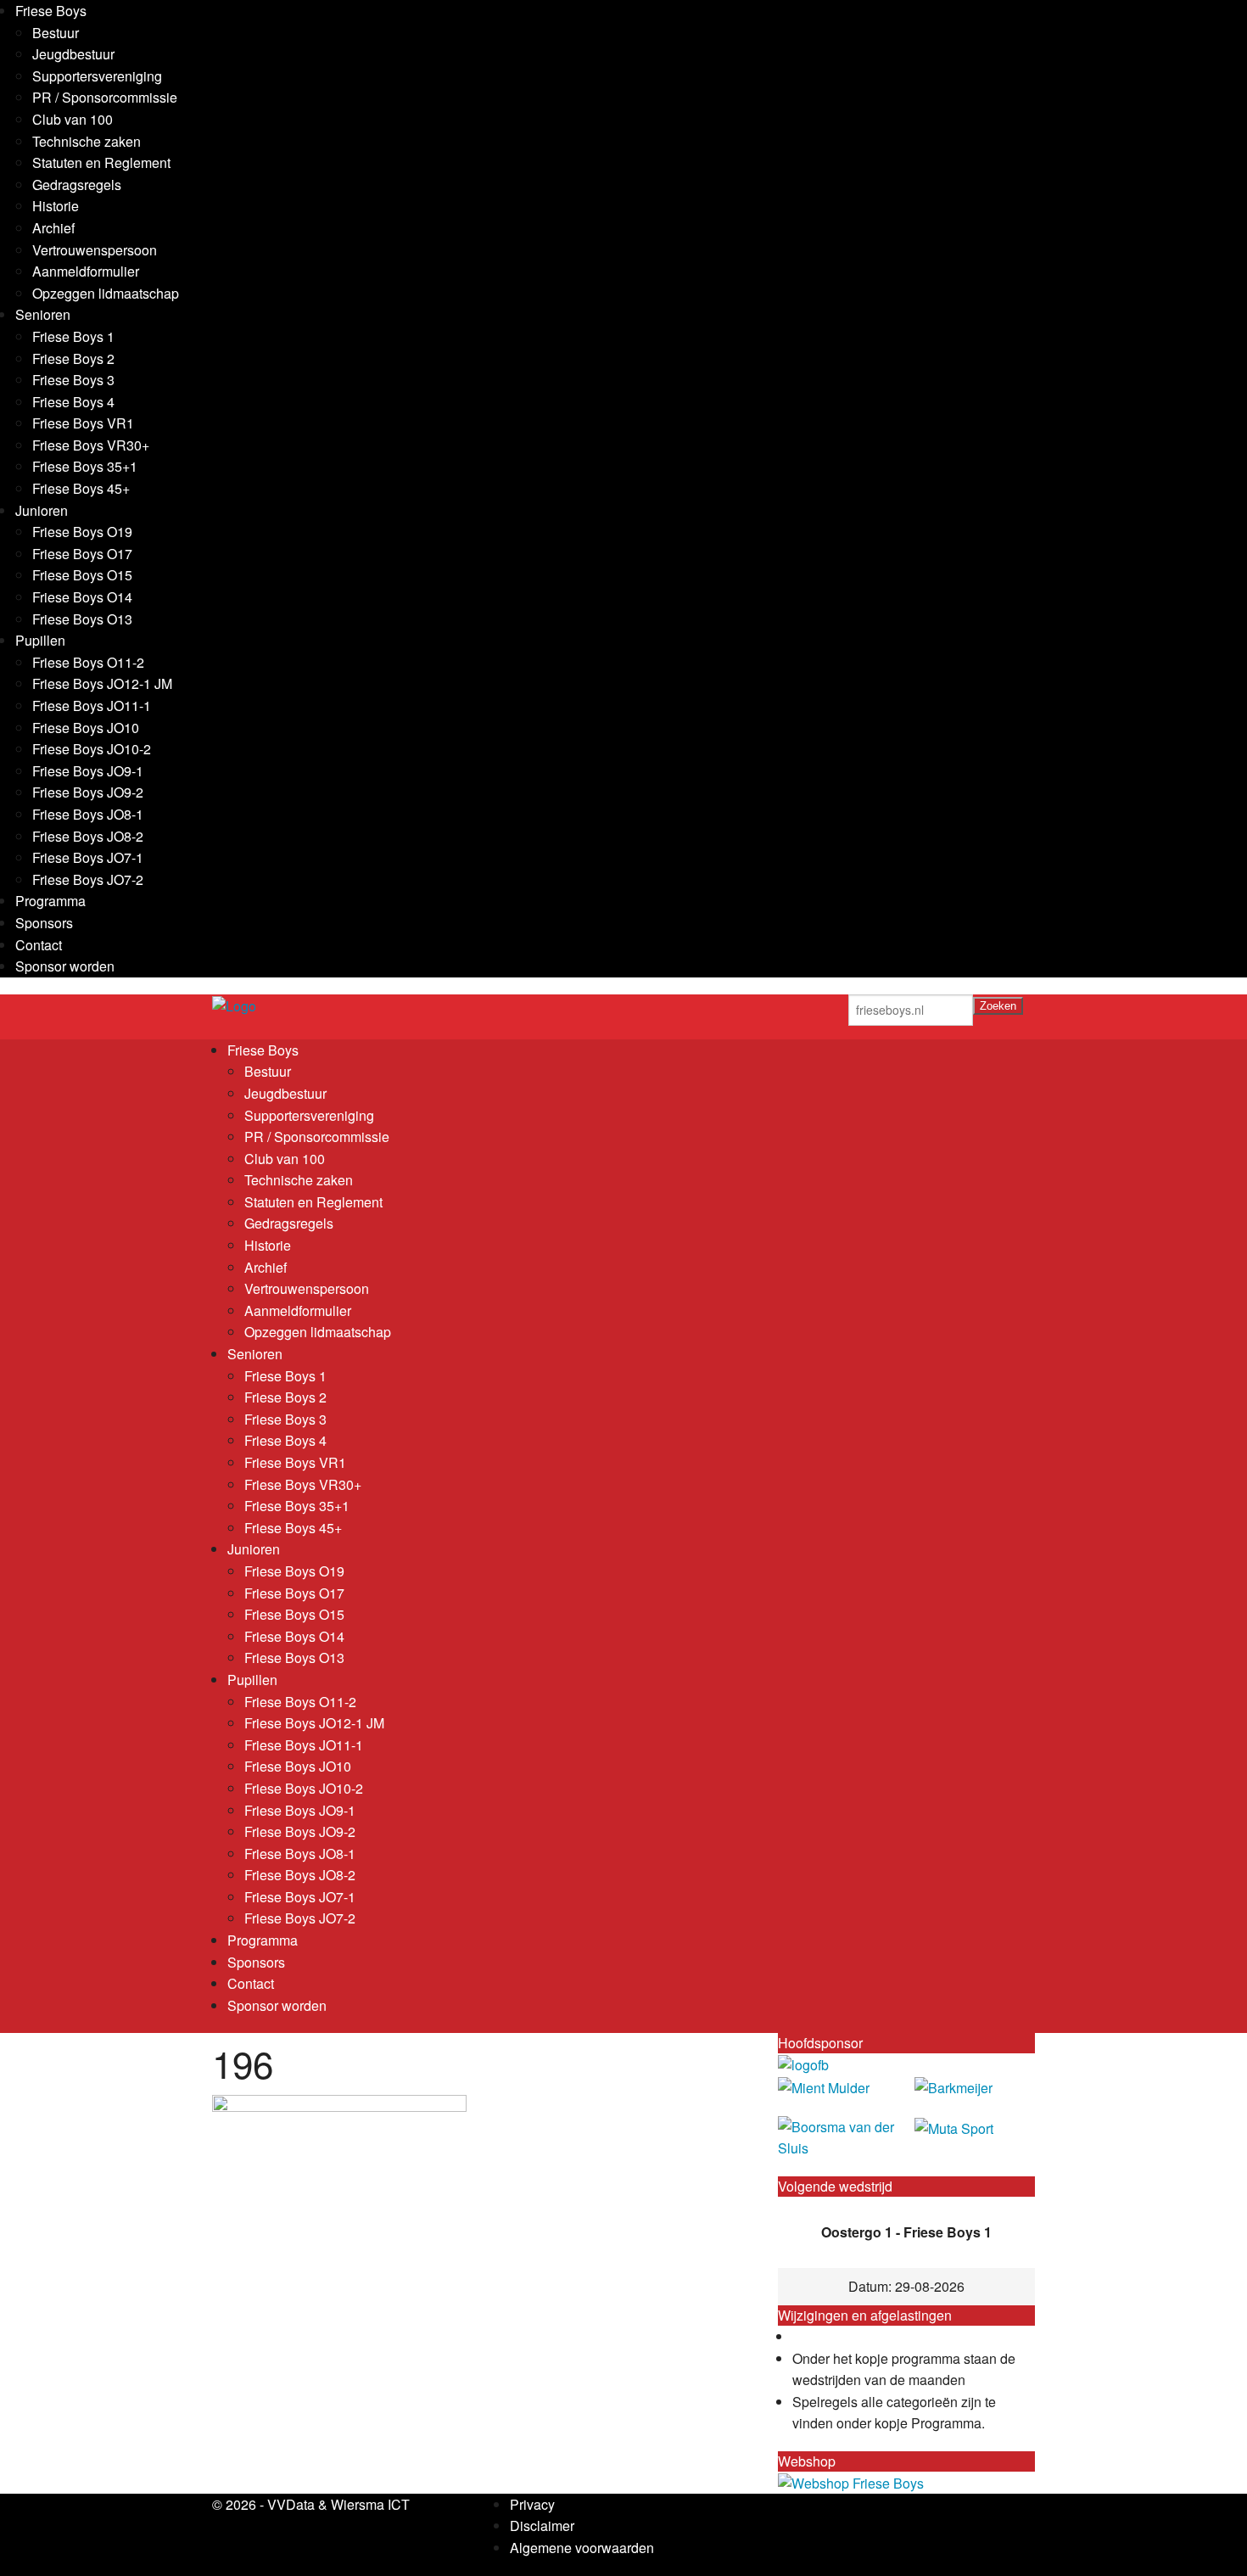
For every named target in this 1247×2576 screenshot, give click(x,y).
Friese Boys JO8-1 (88, 814)
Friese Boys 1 (73, 336)
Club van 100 (73, 119)
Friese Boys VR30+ (91, 445)
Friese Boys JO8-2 (88, 836)
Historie (56, 206)
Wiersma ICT (370, 2504)
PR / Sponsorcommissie (105, 97)
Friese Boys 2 (73, 358)
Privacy (532, 2504)
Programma (50, 901)
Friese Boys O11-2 (88, 662)
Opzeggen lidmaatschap (106, 293)
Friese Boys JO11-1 (92, 706)
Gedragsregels (77, 185)
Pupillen (40, 640)
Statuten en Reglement (101, 162)
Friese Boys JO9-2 (88, 792)
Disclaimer (542, 2526)
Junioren (42, 510)
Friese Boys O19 (82, 532)
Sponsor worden (65, 966)
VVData (291, 2504)
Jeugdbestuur (73, 54)
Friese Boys (51, 11)
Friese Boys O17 (82, 554)
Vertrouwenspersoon (95, 250)
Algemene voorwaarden (582, 2548)
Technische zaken (87, 141)
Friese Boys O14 (82, 597)
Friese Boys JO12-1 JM (102, 683)
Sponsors (44, 923)
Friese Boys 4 (73, 402)
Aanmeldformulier (86, 271)
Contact (39, 945)
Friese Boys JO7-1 (88, 857)
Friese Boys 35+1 (85, 466)
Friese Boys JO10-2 (92, 749)
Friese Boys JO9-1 (88, 771)
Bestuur (56, 33)
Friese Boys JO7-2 (88, 879)
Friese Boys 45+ (81, 488)
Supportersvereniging (97, 76)
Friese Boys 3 (73, 380)
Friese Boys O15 (82, 575)
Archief (53, 228)
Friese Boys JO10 (86, 728)
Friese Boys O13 (82, 619)
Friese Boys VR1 (83, 423)
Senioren (43, 314)
